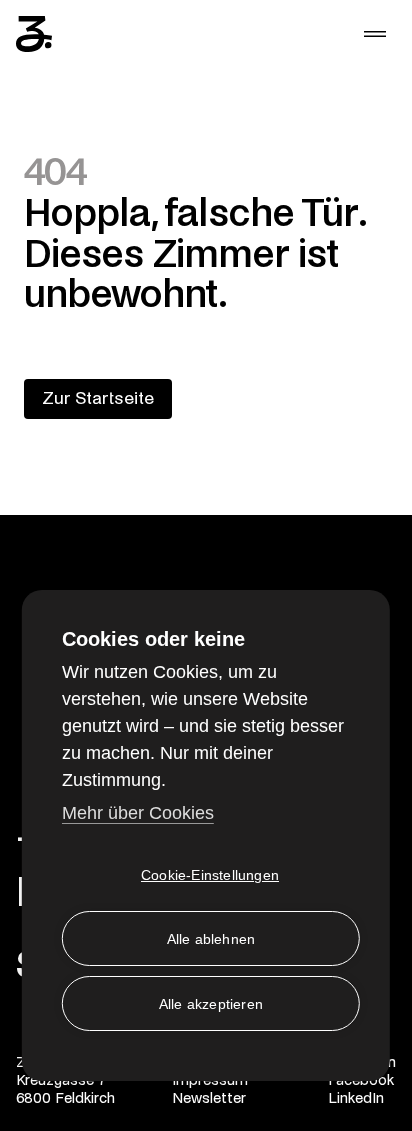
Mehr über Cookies (138, 813)
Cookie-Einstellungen (210, 875)
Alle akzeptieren (211, 1004)
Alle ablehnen (211, 939)
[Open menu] (375, 34)
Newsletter (209, 1098)
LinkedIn (356, 1098)
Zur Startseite (98, 398)
